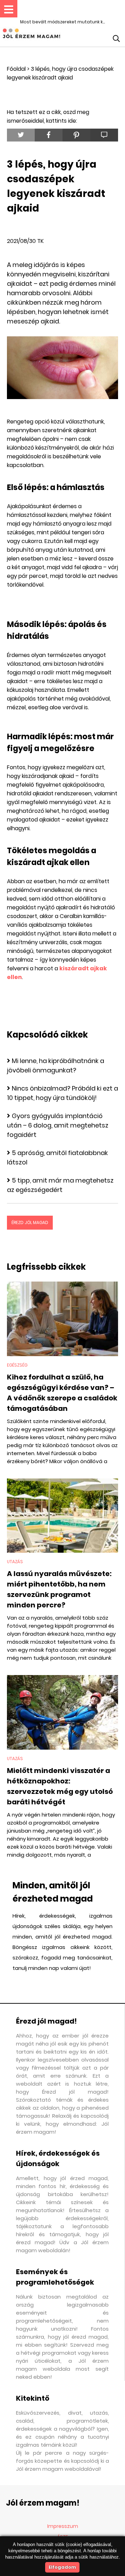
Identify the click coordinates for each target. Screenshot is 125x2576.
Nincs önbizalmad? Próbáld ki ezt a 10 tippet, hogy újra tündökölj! (62, 1093)
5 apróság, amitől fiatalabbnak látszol (57, 1157)
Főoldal (16, 69)
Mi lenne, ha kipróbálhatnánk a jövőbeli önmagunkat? (56, 1065)
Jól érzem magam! (43, 2503)
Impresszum (63, 2526)
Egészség (17, 1365)
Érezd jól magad (30, 1222)
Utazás (15, 1562)
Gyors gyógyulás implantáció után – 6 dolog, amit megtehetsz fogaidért (58, 1125)
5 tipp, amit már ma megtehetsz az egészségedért (60, 1185)
